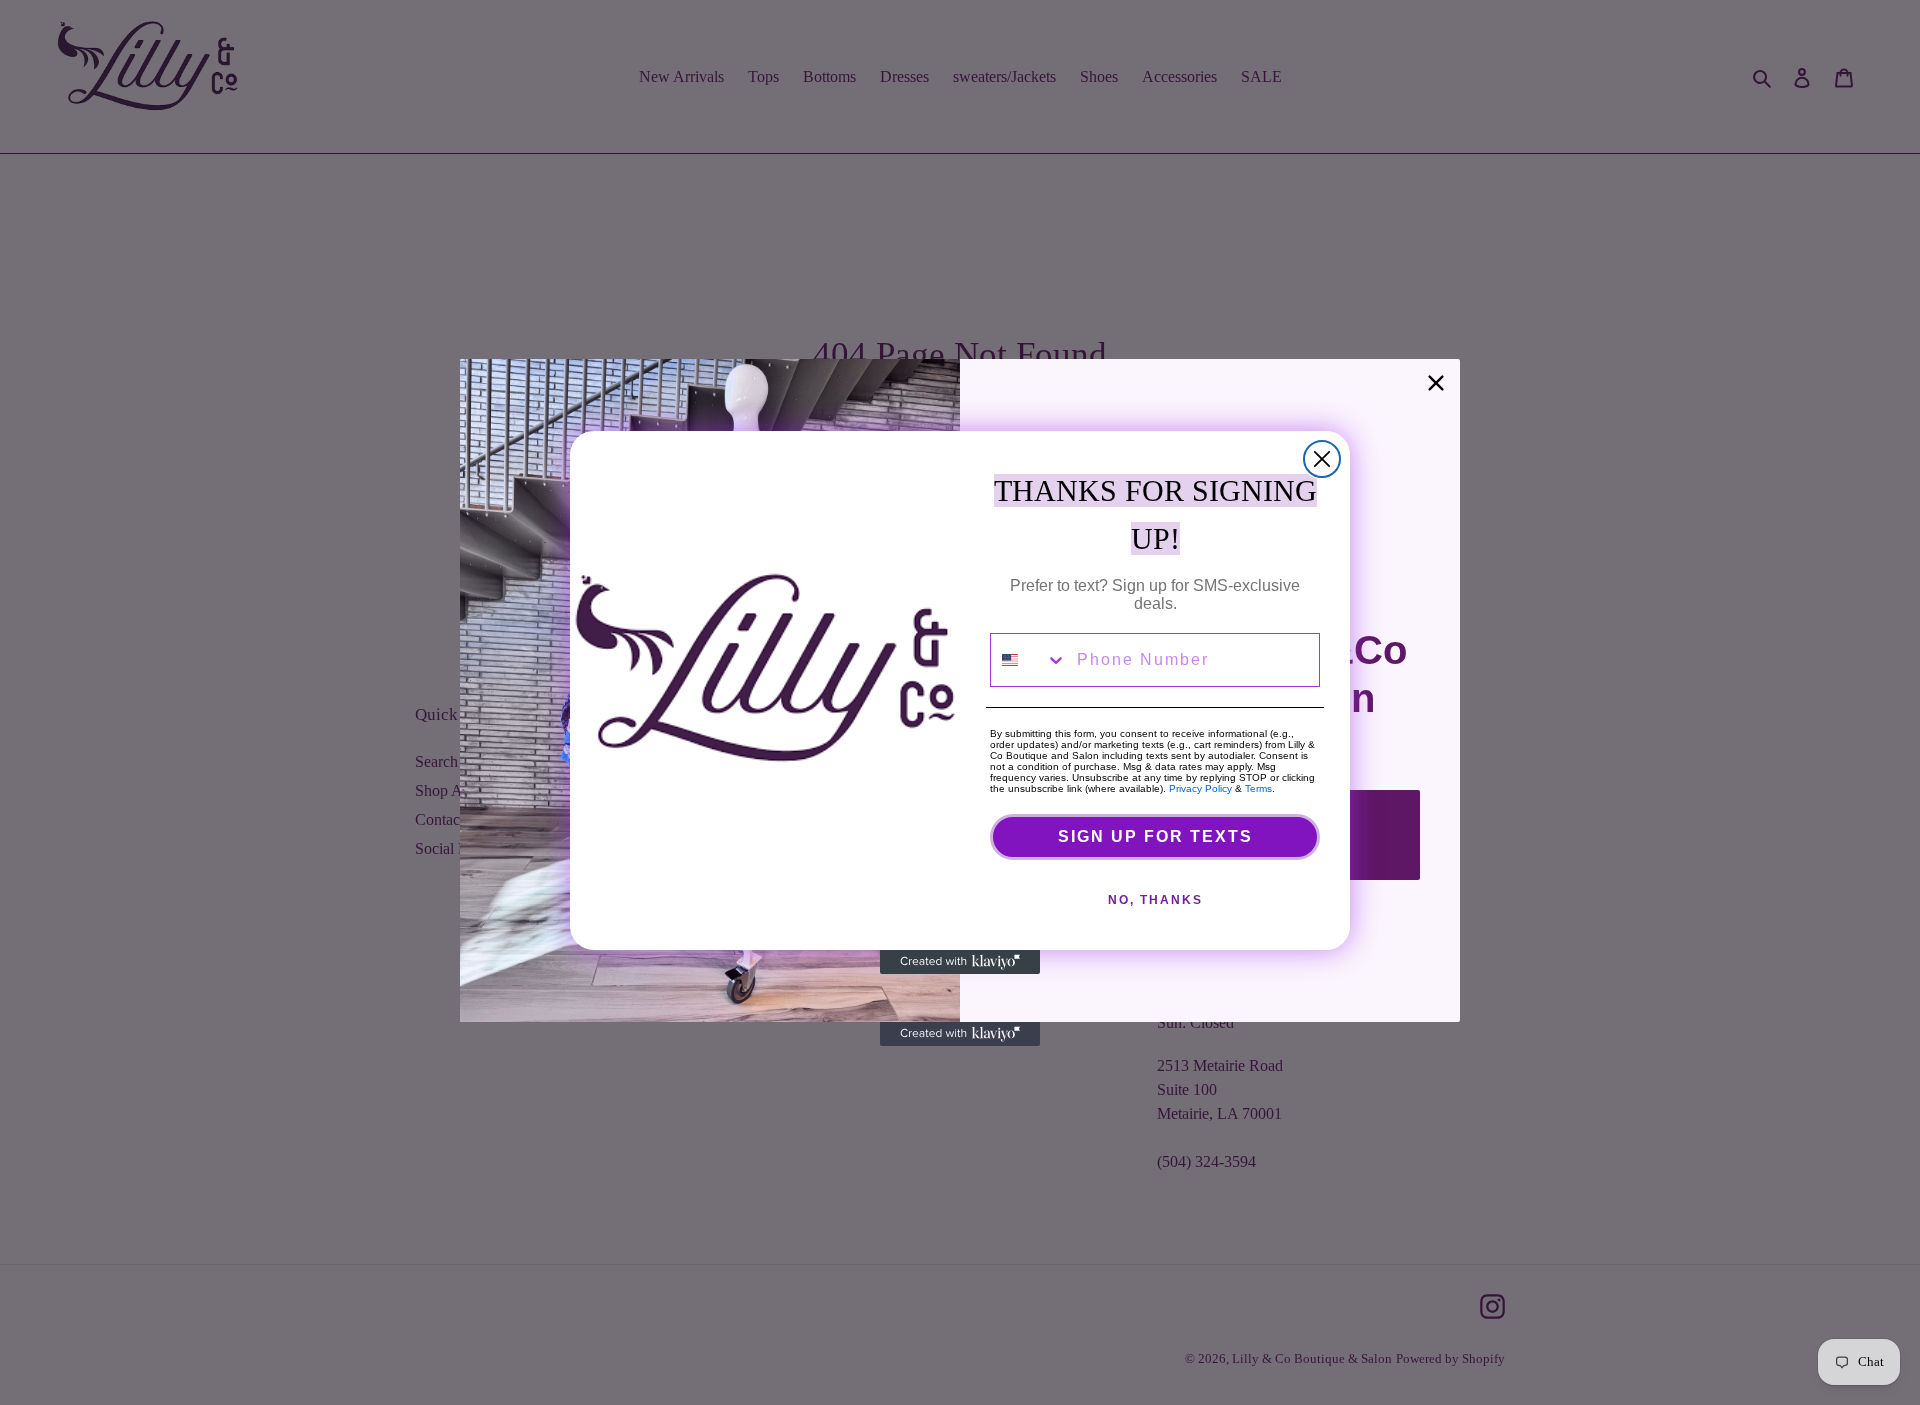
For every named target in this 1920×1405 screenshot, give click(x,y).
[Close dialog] (1322, 459)
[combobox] (1029, 660)
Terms (1258, 788)
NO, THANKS (1155, 900)
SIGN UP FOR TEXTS (1155, 836)
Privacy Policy (1200, 788)
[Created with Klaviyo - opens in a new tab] (960, 962)
